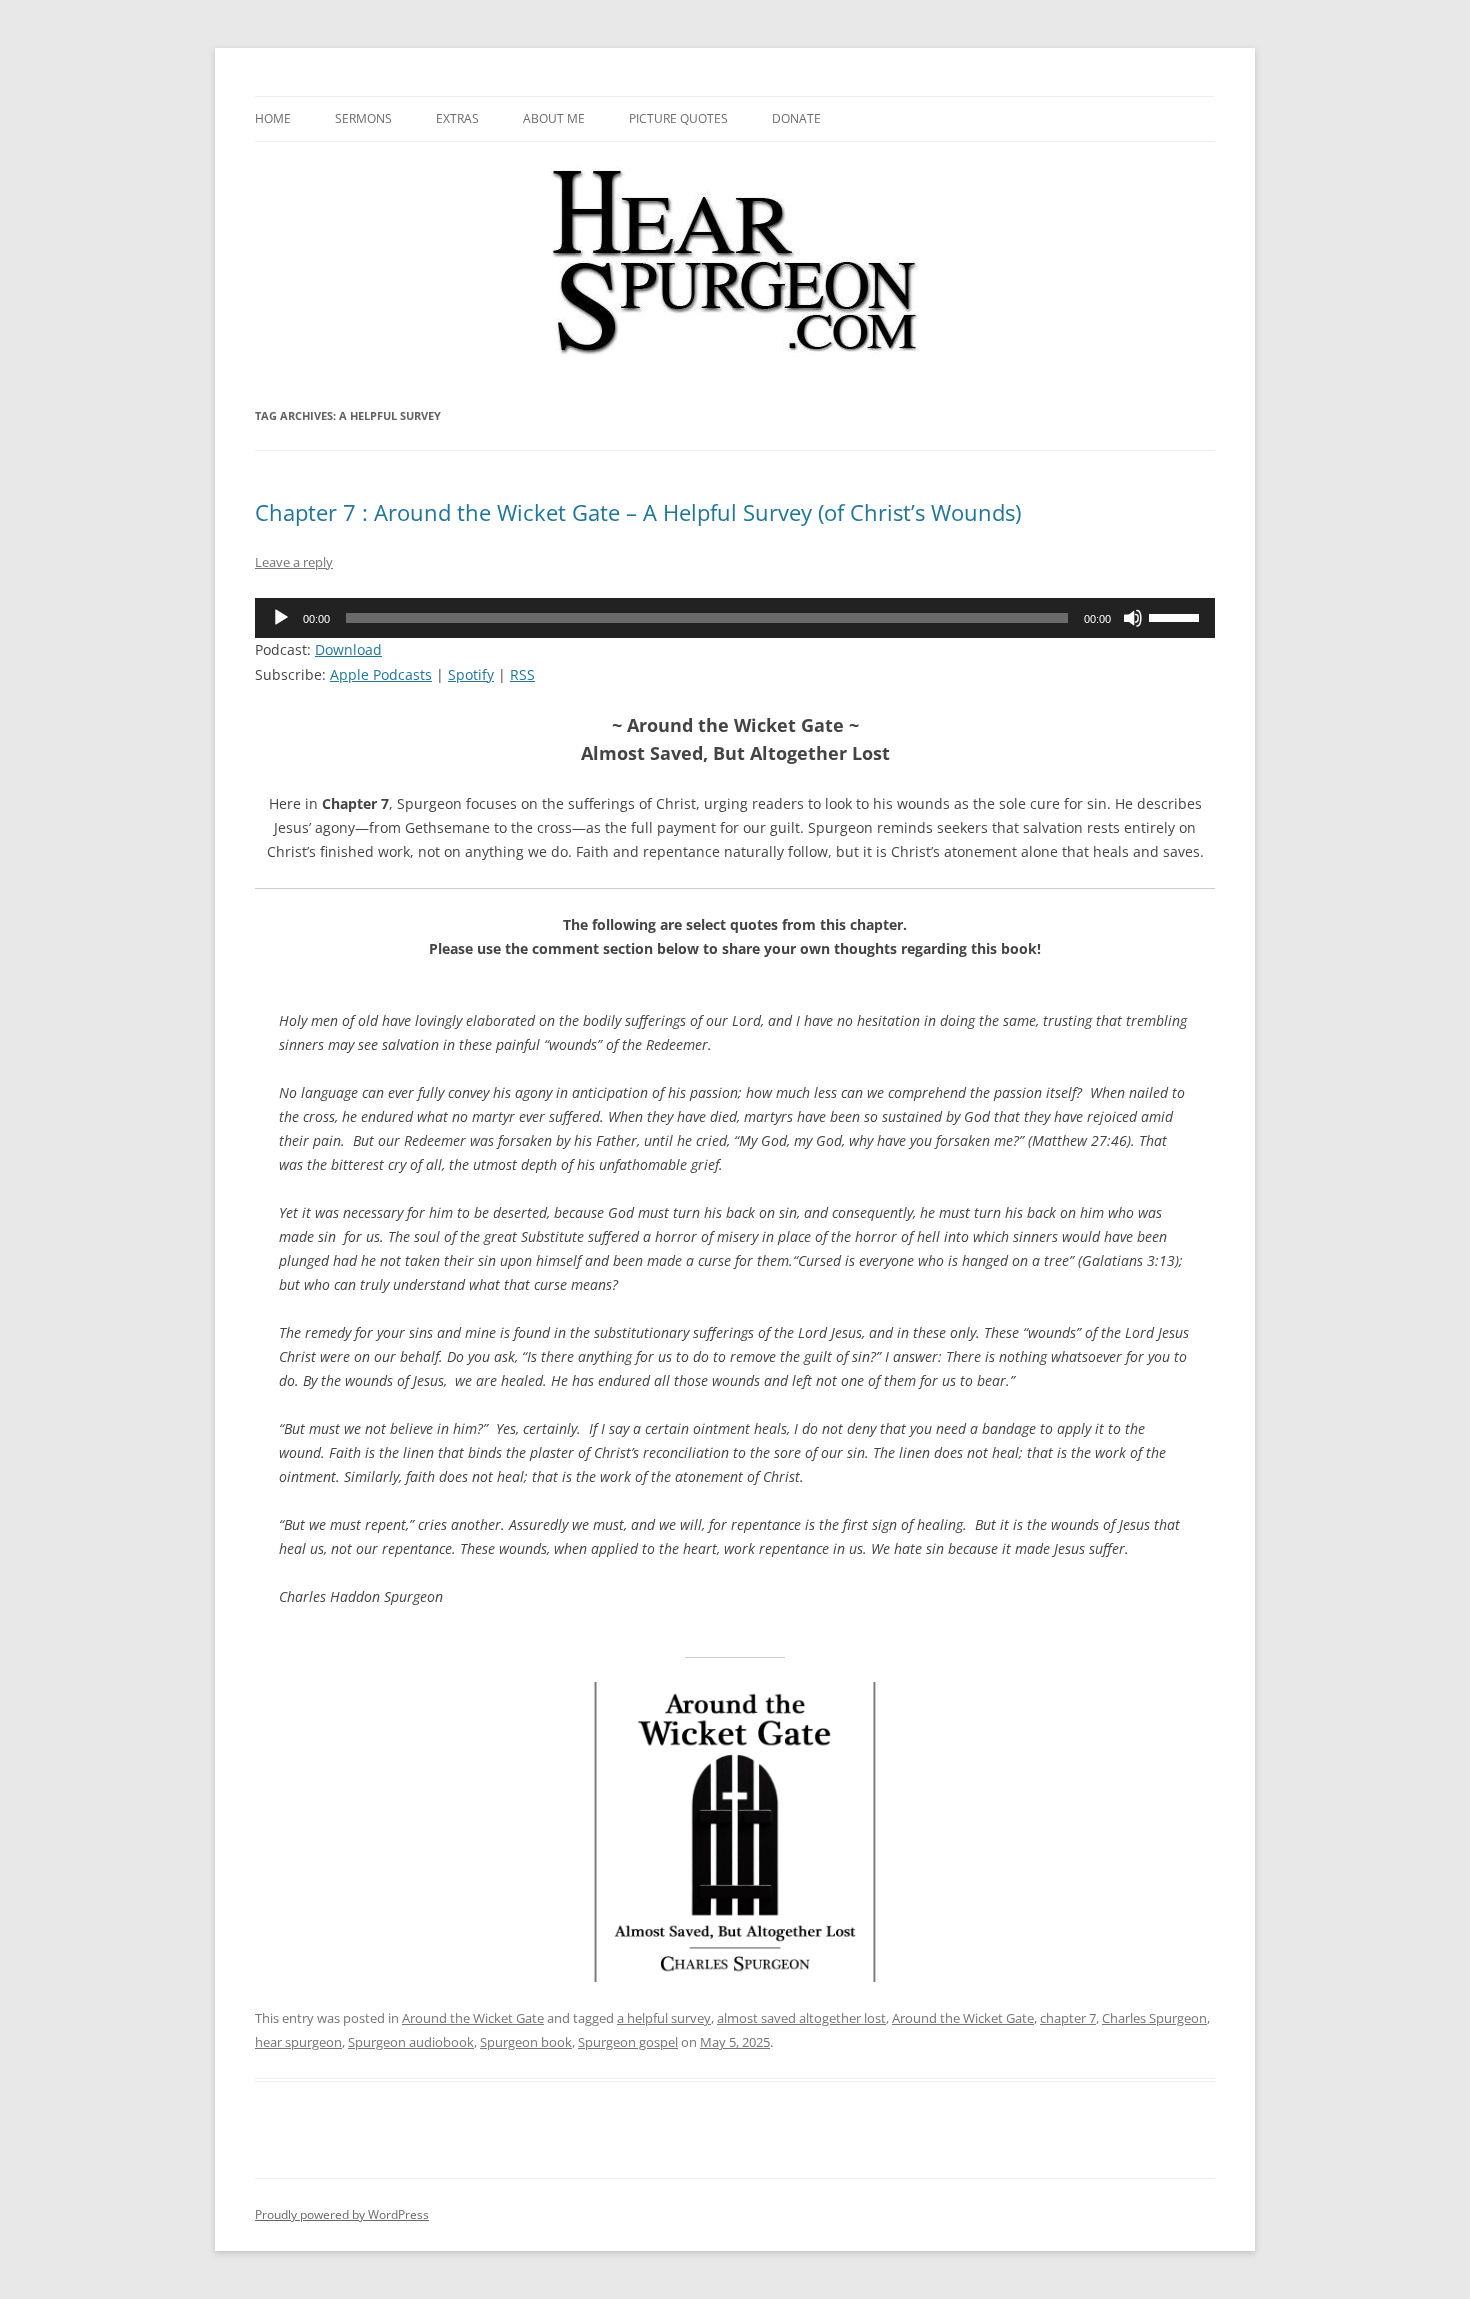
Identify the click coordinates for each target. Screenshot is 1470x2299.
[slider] (1177, 616)
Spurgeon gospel (628, 2042)
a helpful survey (664, 2018)
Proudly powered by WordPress (342, 2214)
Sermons (363, 118)
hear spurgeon (298, 2042)
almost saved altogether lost (801, 2018)
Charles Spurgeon (1154, 2018)
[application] (735, 618)
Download (348, 649)
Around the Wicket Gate (473, 2018)
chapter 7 (1068, 2018)
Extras (457, 118)
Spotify (471, 674)
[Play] (281, 618)
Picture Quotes (678, 118)
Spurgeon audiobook (411, 2042)
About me (554, 118)
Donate (796, 118)
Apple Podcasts (381, 674)
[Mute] (1133, 618)
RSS (522, 674)
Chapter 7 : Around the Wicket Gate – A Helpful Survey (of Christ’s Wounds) (638, 512)
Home (273, 118)
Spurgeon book (526, 2042)
